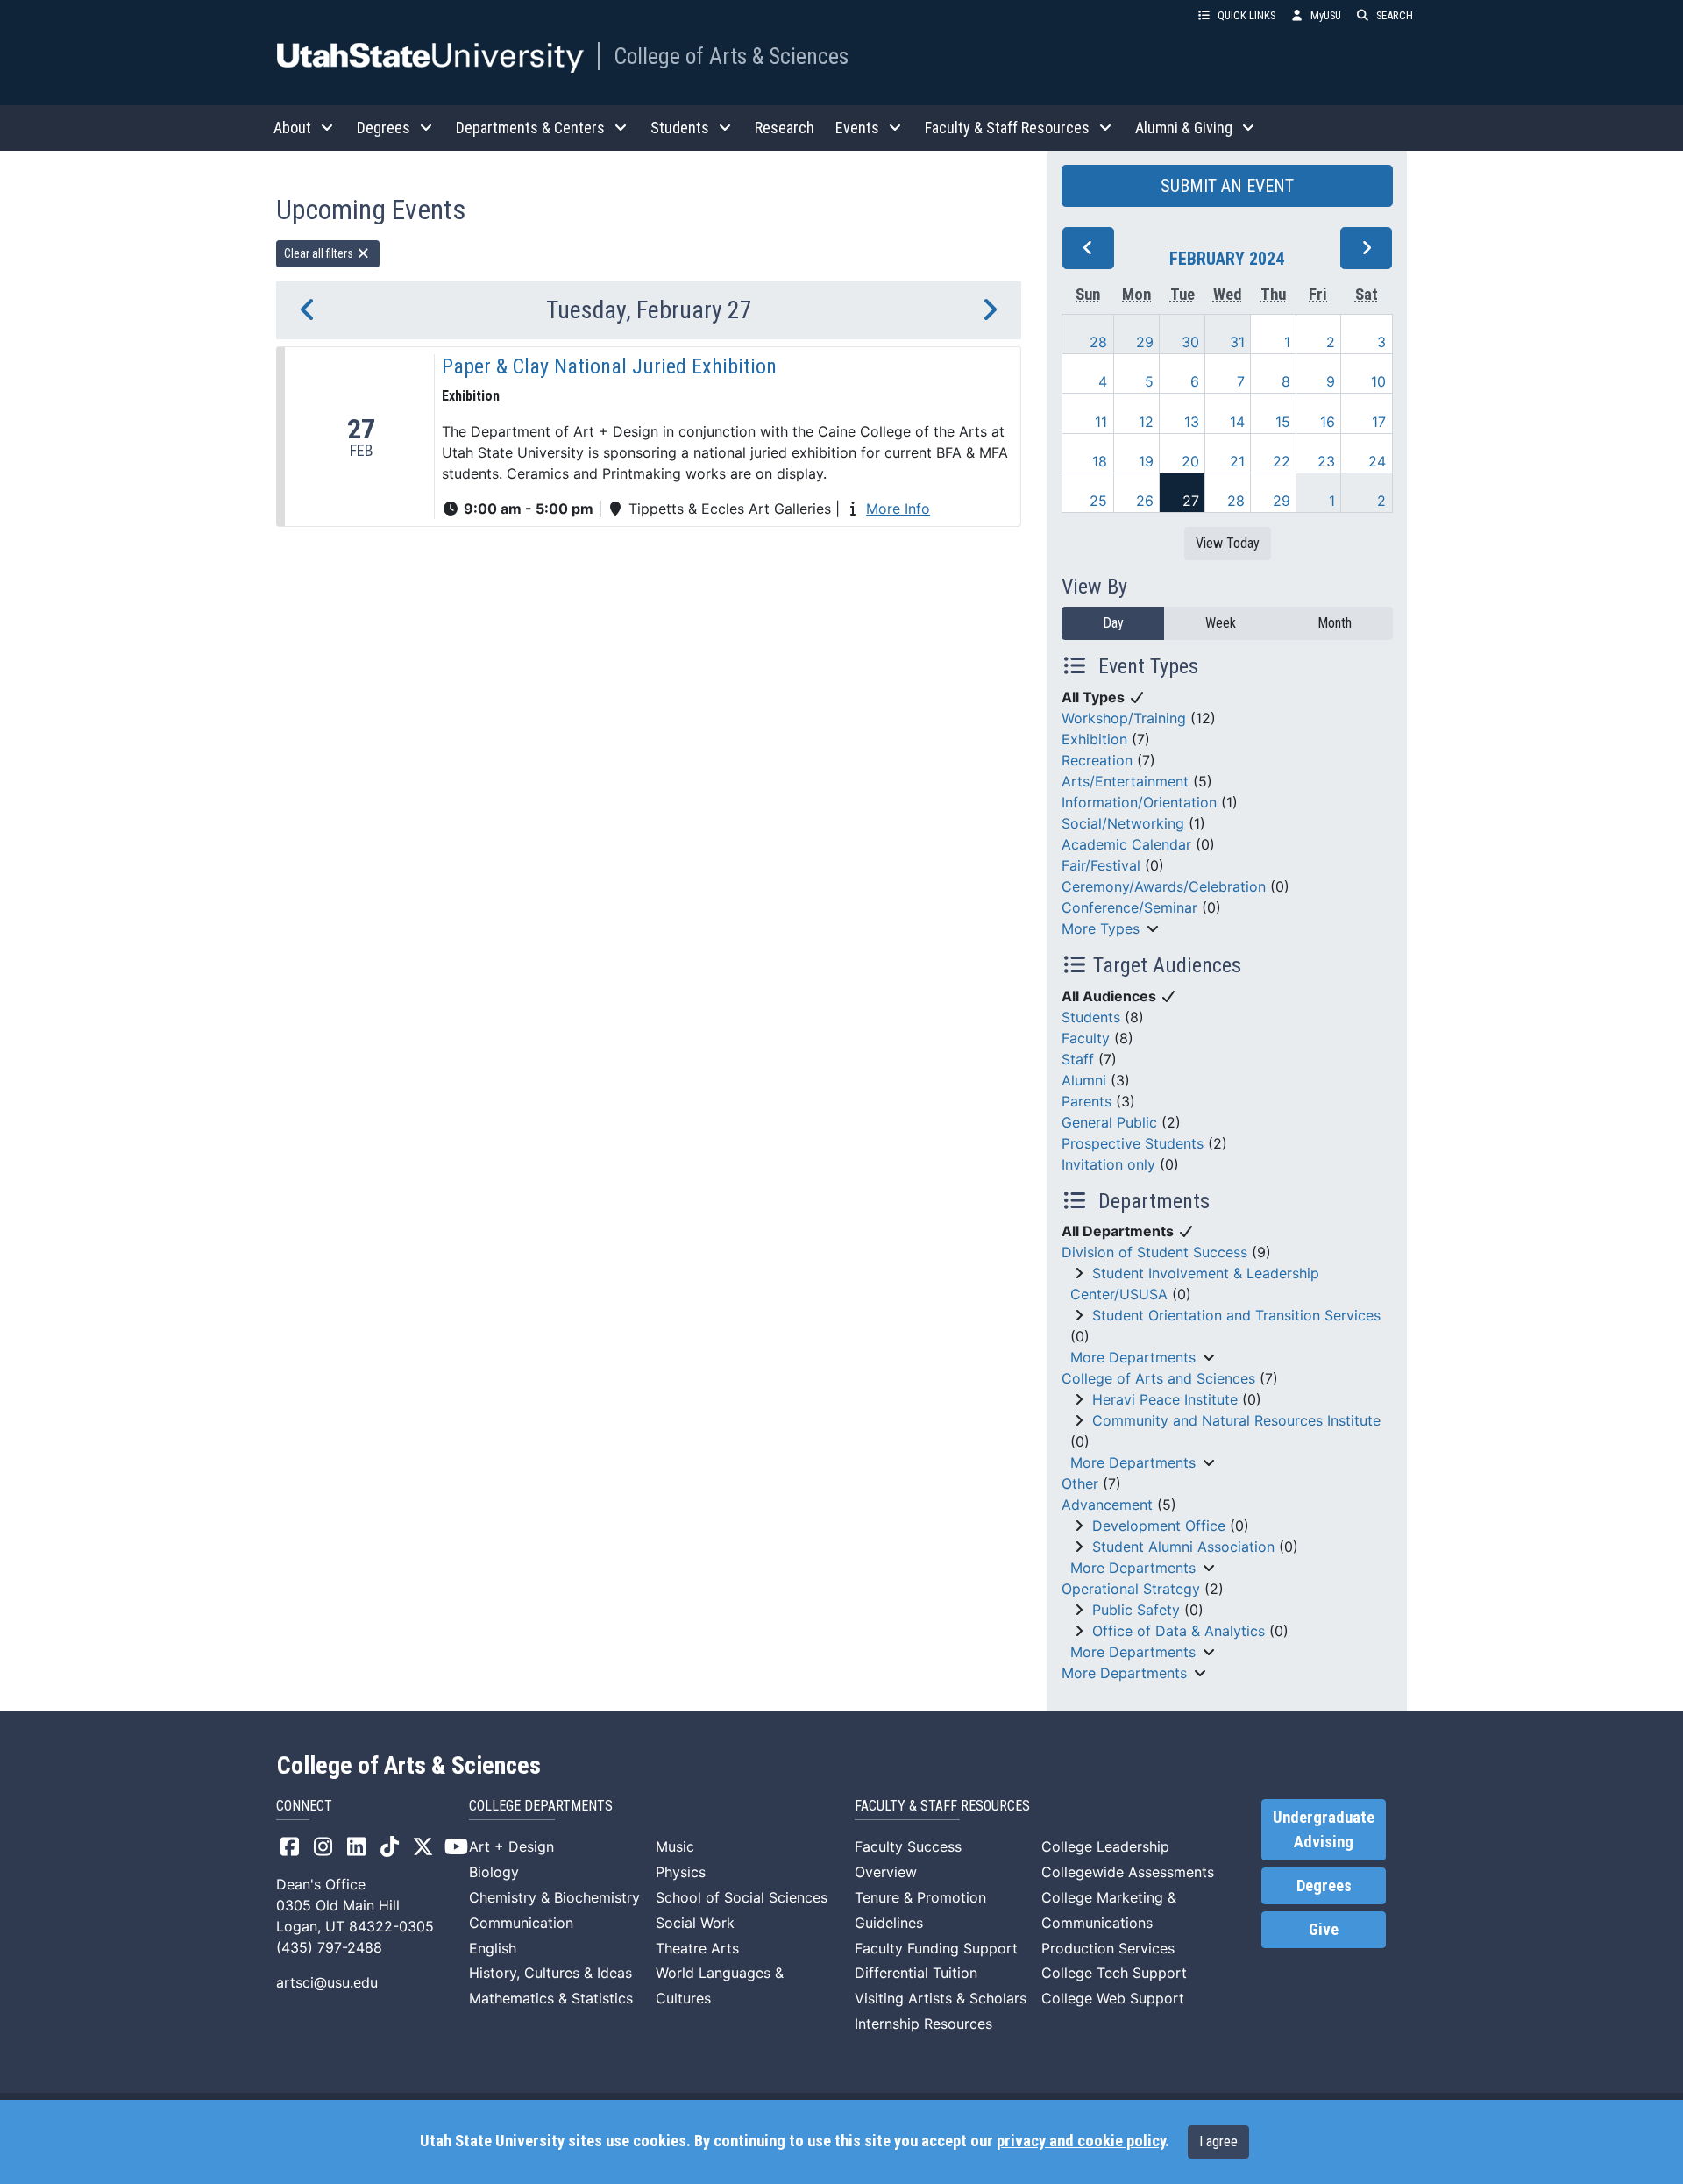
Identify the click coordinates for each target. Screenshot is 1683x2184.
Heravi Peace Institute (1165, 1399)
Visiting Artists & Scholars (941, 1998)
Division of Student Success (1154, 1252)
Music (675, 1846)
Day (1113, 623)
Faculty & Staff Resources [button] (1007, 128)
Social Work (695, 1923)
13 (1192, 422)
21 (1237, 461)
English (493, 1948)
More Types (1101, 928)
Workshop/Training (1124, 718)
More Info (898, 509)
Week (1221, 623)
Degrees (1324, 1886)
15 (1283, 422)
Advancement (1107, 1505)
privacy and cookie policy (1081, 2141)
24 (1377, 461)
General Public (1109, 1122)
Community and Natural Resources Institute (1236, 1420)
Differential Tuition (916, 1973)
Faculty (1086, 1038)
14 (1237, 422)
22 (1282, 461)
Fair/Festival (1101, 865)
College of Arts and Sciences (1158, 1378)
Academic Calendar (1126, 844)
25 (1098, 501)
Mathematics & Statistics (551, 1998)
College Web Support (1113, 1998)
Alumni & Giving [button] (1184, 128)
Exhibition (1094, 739)
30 (1190, 342)
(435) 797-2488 (329, 1947)
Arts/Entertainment (1125, 781)
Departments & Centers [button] (530, 128)
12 (1146, 422)
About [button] (292, 128)
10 (1378, 381)
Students (1091, 1017)
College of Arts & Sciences (731, 56)
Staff (1078, 1059)
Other (1080, 1483)
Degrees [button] (383, 128)
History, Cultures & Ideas (550, 1973)
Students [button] (680, 128)
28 (1098, 342)
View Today (1228, 543)
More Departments (1133, 1357)
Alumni (1084, 1080)
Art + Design (511, 1846)
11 (1101, 422)
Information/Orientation (1139, 802)
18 (1100, 461)
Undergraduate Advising (1324, 1830)
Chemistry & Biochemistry (554, 1897)
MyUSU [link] (1326, 15)
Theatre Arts (697, 1948)
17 (1379, 422)
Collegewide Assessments (1128, 1872)
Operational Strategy (1131, 1589)
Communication (521, 1923)
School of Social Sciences (742, 1897)
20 (1190, 461)
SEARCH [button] (1395, 15)
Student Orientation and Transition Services (1236, 1315)
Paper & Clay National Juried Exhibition (609, 366)
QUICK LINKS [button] (1246, 15)
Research (785, 128)
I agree (1218, 2141)
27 (1191, 501)
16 (1328, 422)
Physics (681, 1872)
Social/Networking (1123, 823)
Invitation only (1108, 1164)
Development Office (1159, 1526)
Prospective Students (1133, 1143)
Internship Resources (923, 2024)
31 (1237, 342)
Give (1324, 1930)
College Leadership (1105, 1846)
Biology (494, 1872)
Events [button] (857, 128)
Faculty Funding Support (936, 1948)
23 (1326, 461)
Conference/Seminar (1129, 907)
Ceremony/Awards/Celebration (1164, 886)
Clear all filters (320, 253)
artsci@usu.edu (327, 1982)
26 (1145, 501)
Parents (1086, 1101)
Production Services (1108, 1948)
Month (1335, 623)
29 (1145, 342)
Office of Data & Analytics (1179, 1631)
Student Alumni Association (1183, 1547)
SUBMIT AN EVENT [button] (1227, 186)
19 (1146, 461)
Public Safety (1136, 1610)
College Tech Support (1114, 1973)
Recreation (1097, 760)
